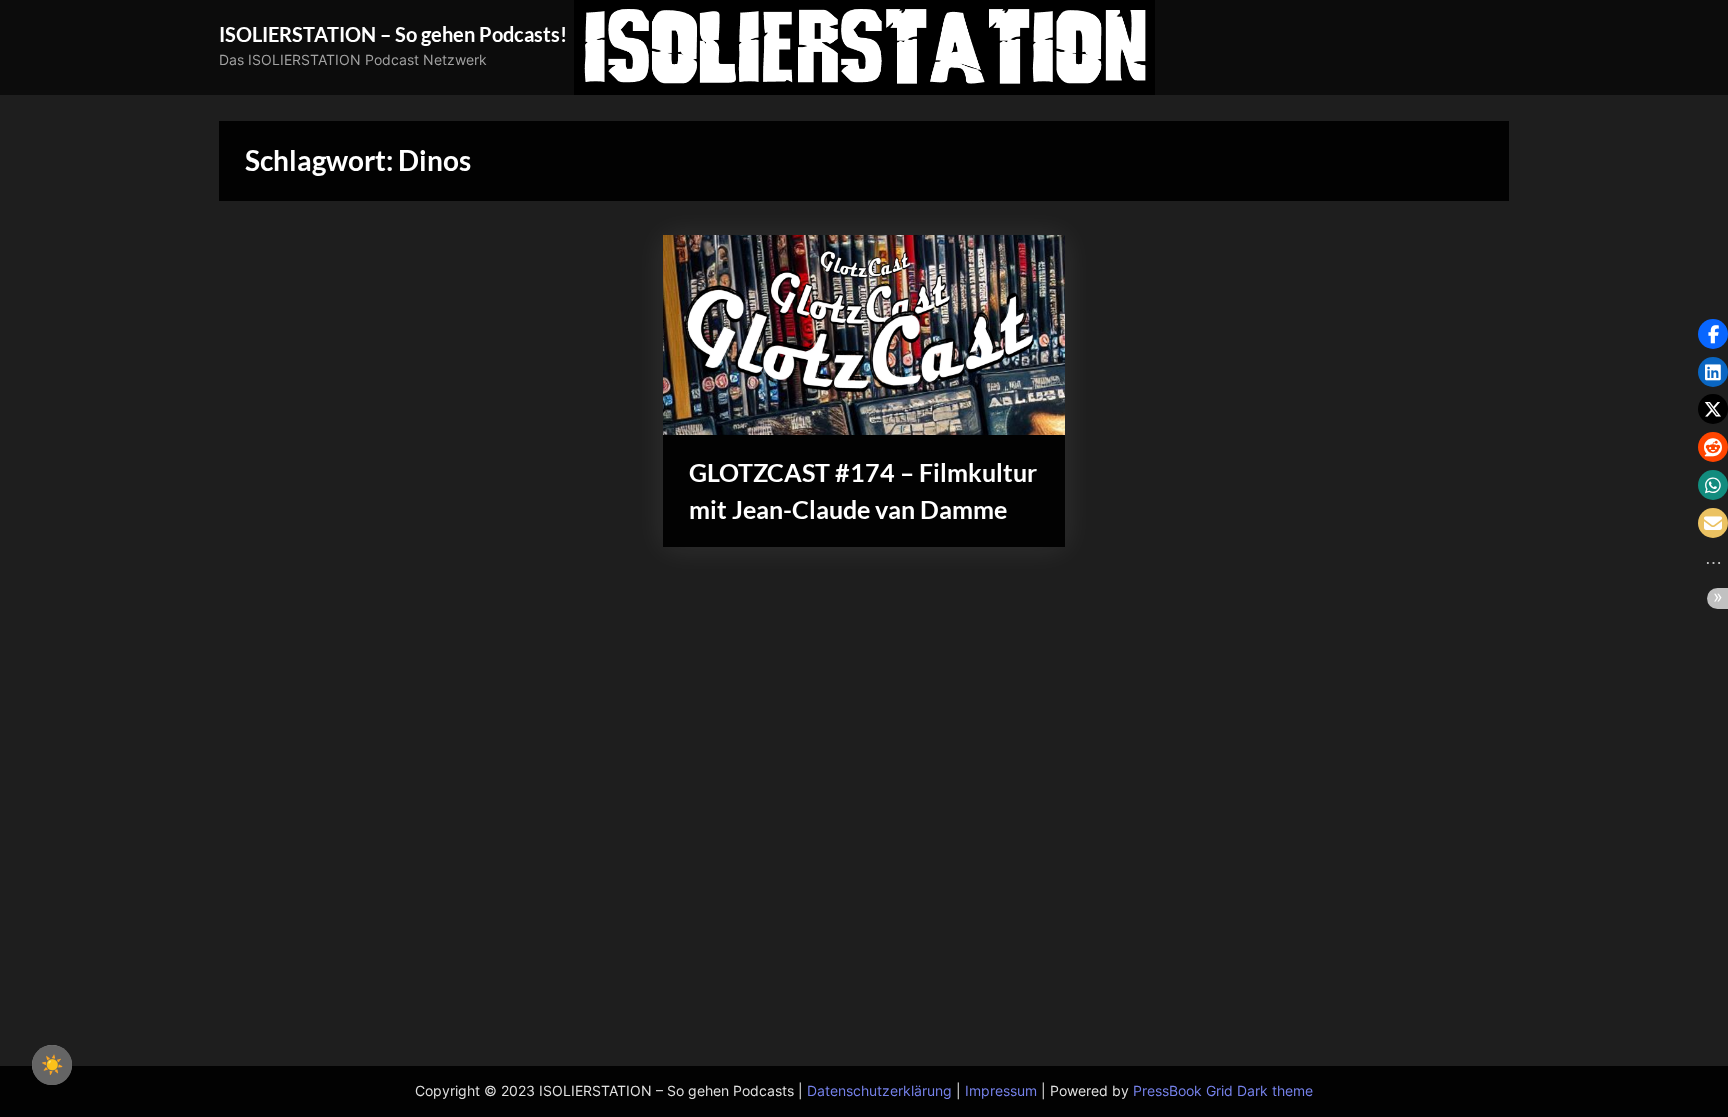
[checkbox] (52, 1065)
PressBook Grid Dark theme (1223, 1091)
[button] (1713, 334)
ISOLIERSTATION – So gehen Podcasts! (393, 34)
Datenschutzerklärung (879, 1091)
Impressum (1001, 1091)
